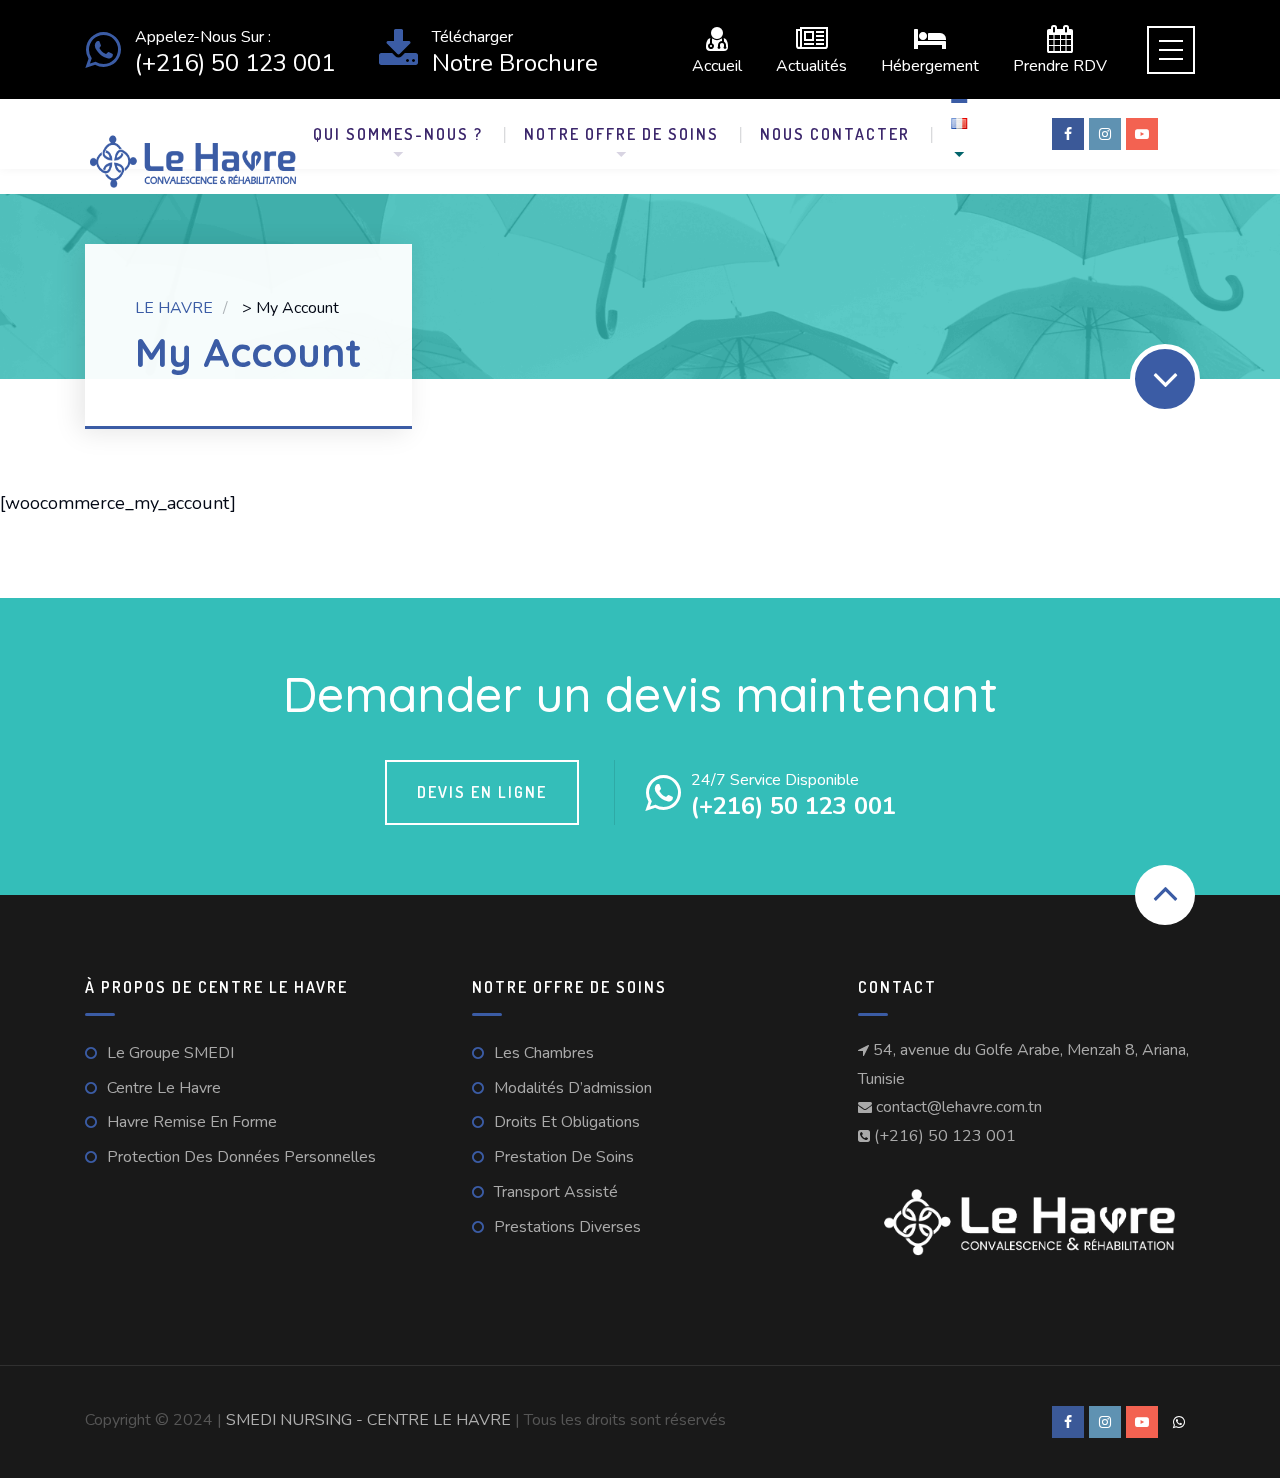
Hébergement (930, 64)
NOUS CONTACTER (835, 134)
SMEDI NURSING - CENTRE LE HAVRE (370, 1420)
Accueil (717, 64)
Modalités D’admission (573, 1088)
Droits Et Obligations (567, 1122)
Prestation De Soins (564, 1157)
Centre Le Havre (164, 1088)
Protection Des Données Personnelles (241, 1157)
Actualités (811, 64)
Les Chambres (544, 1053)
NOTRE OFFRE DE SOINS (621, 134)
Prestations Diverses (567, 1227)
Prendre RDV (1060, 64)
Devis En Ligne (482, 792)
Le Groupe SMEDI (170, 1053)
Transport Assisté (556, 1192)
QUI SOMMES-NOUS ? (398, 134)
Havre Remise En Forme (192, 1122)
